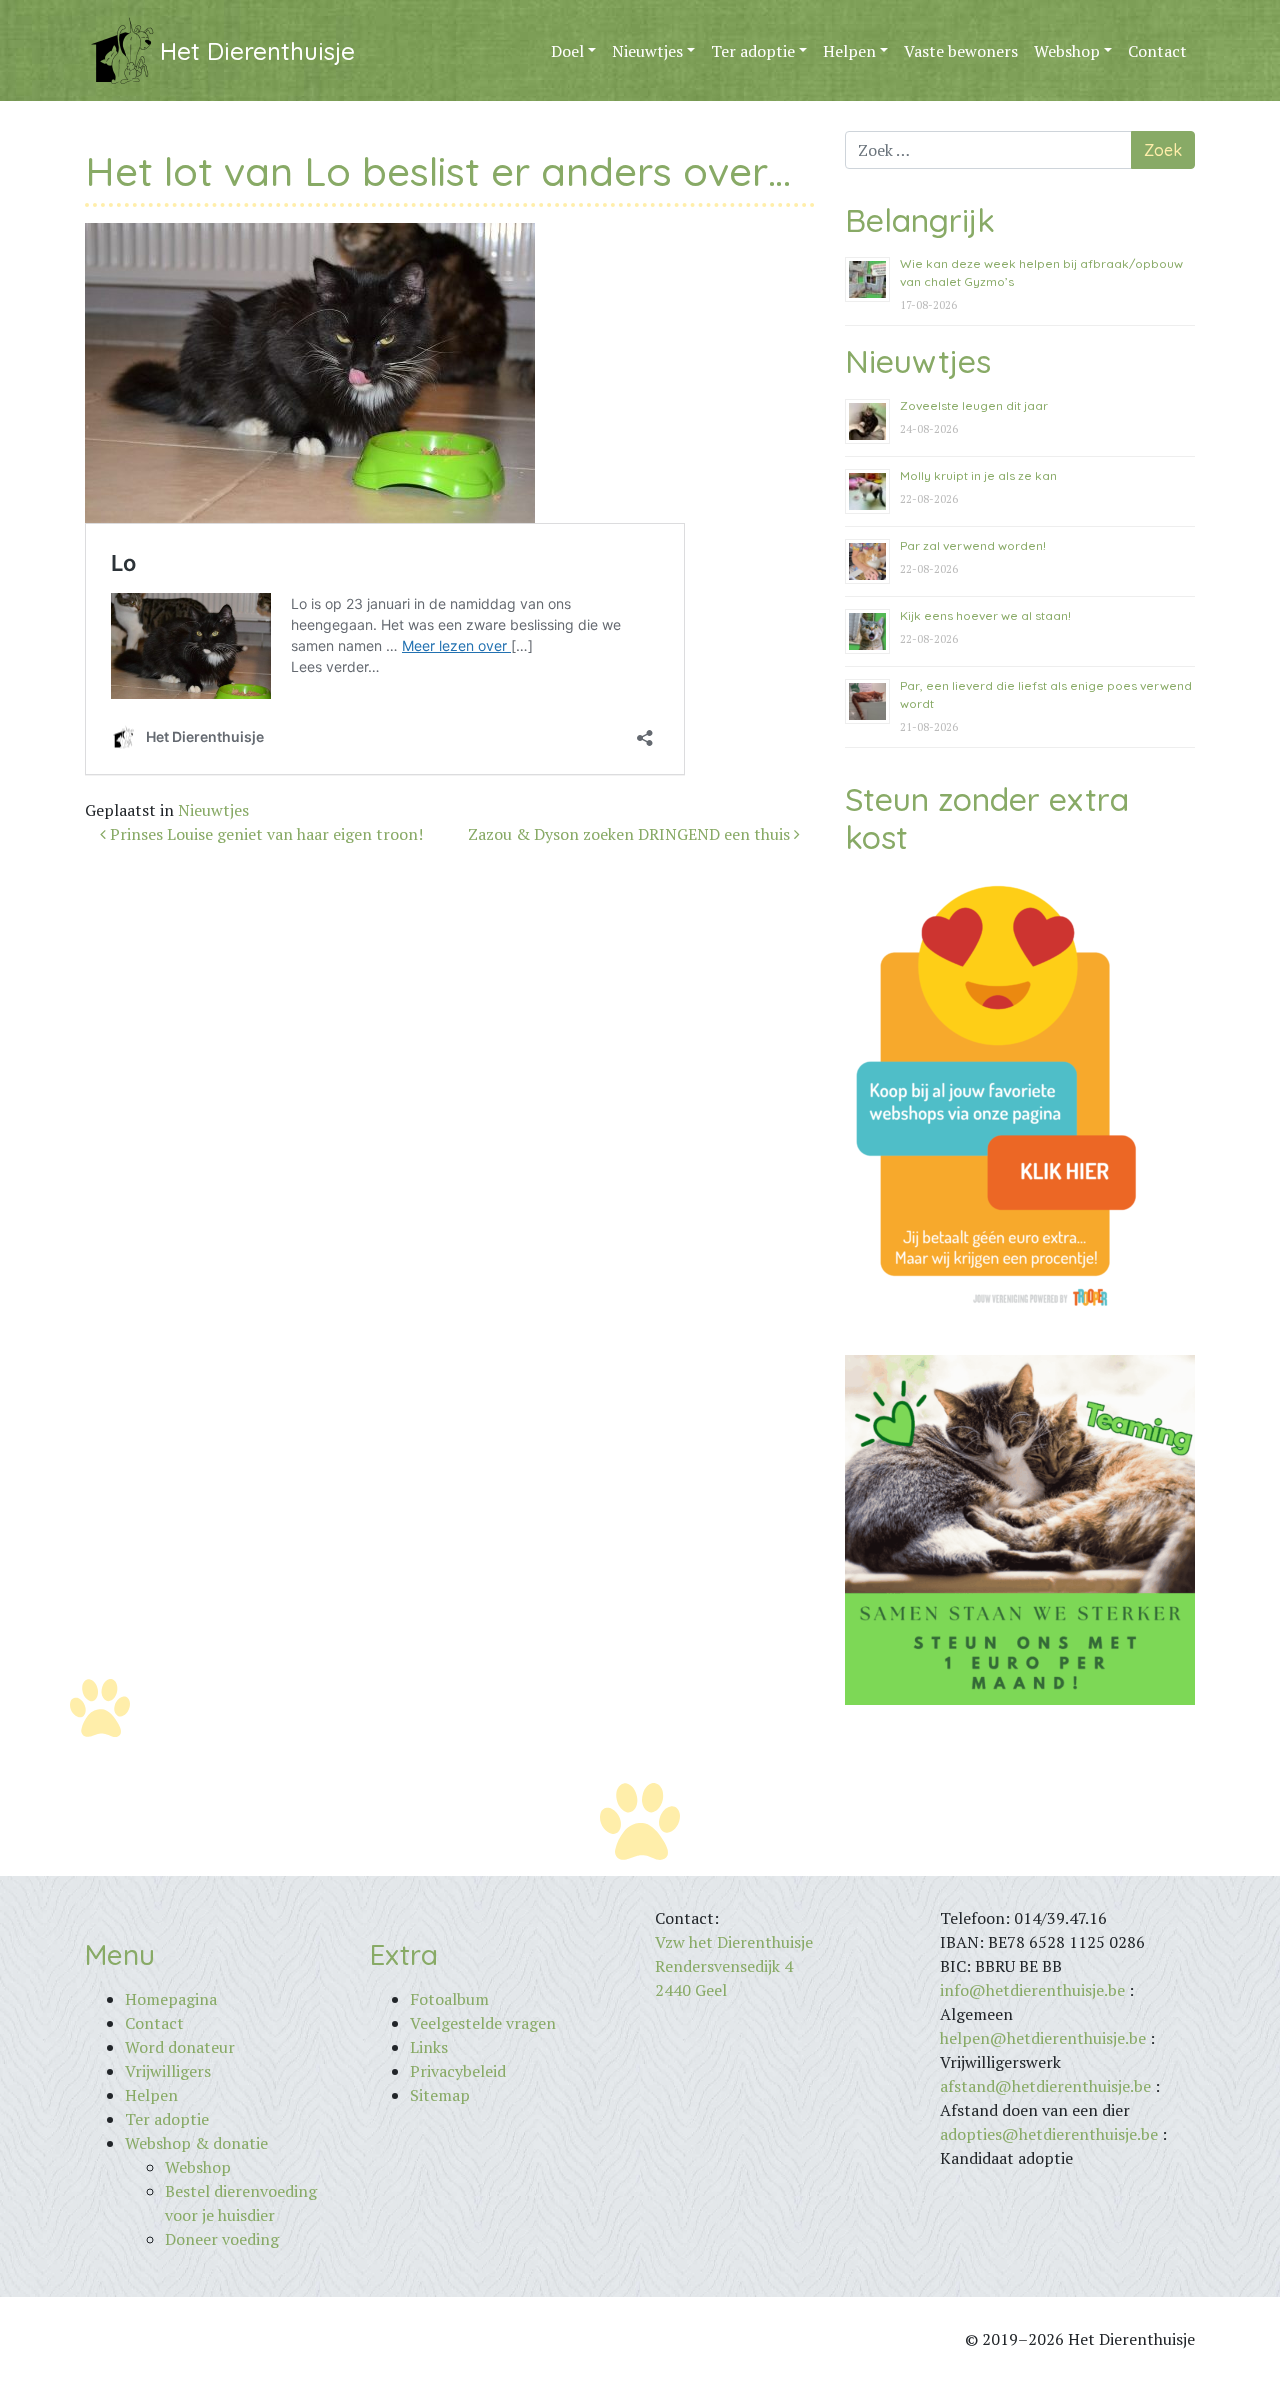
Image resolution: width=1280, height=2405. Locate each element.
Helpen (849, 51)
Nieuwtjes (647, 51)
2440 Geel (691, 1990)
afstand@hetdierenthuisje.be (1045, 2086)
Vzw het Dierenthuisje (734, 1942)
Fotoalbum (449, 1999)
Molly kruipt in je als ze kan (978, 475)
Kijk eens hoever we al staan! (985, 615)
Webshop (1067, 51)
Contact (1157, 51)
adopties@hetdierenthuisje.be (1049, 2134)
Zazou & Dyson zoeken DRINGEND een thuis (631, 834)
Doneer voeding (222, 2239)
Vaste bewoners (961, 51)
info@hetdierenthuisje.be (1034, 1990)
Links (429, 2047)
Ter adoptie (753, 51)
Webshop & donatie (196, 2143)
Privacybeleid (458, 2071)
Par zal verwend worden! (973, 545)
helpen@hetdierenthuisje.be (1043, 2038)
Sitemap (440, 2095)
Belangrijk (920, 220)
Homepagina (171, 1999)
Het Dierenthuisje (257, 51)
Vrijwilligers (168, 2071)
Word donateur (180, 2047)
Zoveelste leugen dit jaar (974, 405)
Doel (567, 51)
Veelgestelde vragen (483, 2023)
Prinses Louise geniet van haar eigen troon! (264, 834)
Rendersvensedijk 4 (724, 1966)
